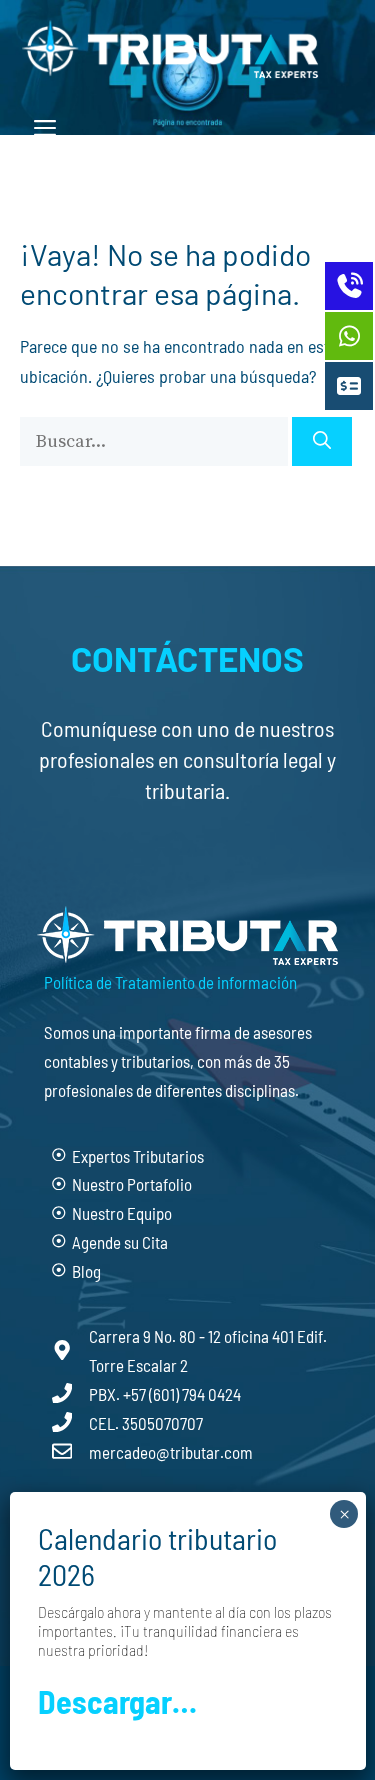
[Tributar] (170, 50)
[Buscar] (322, 441)
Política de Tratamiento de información (170, 982)
